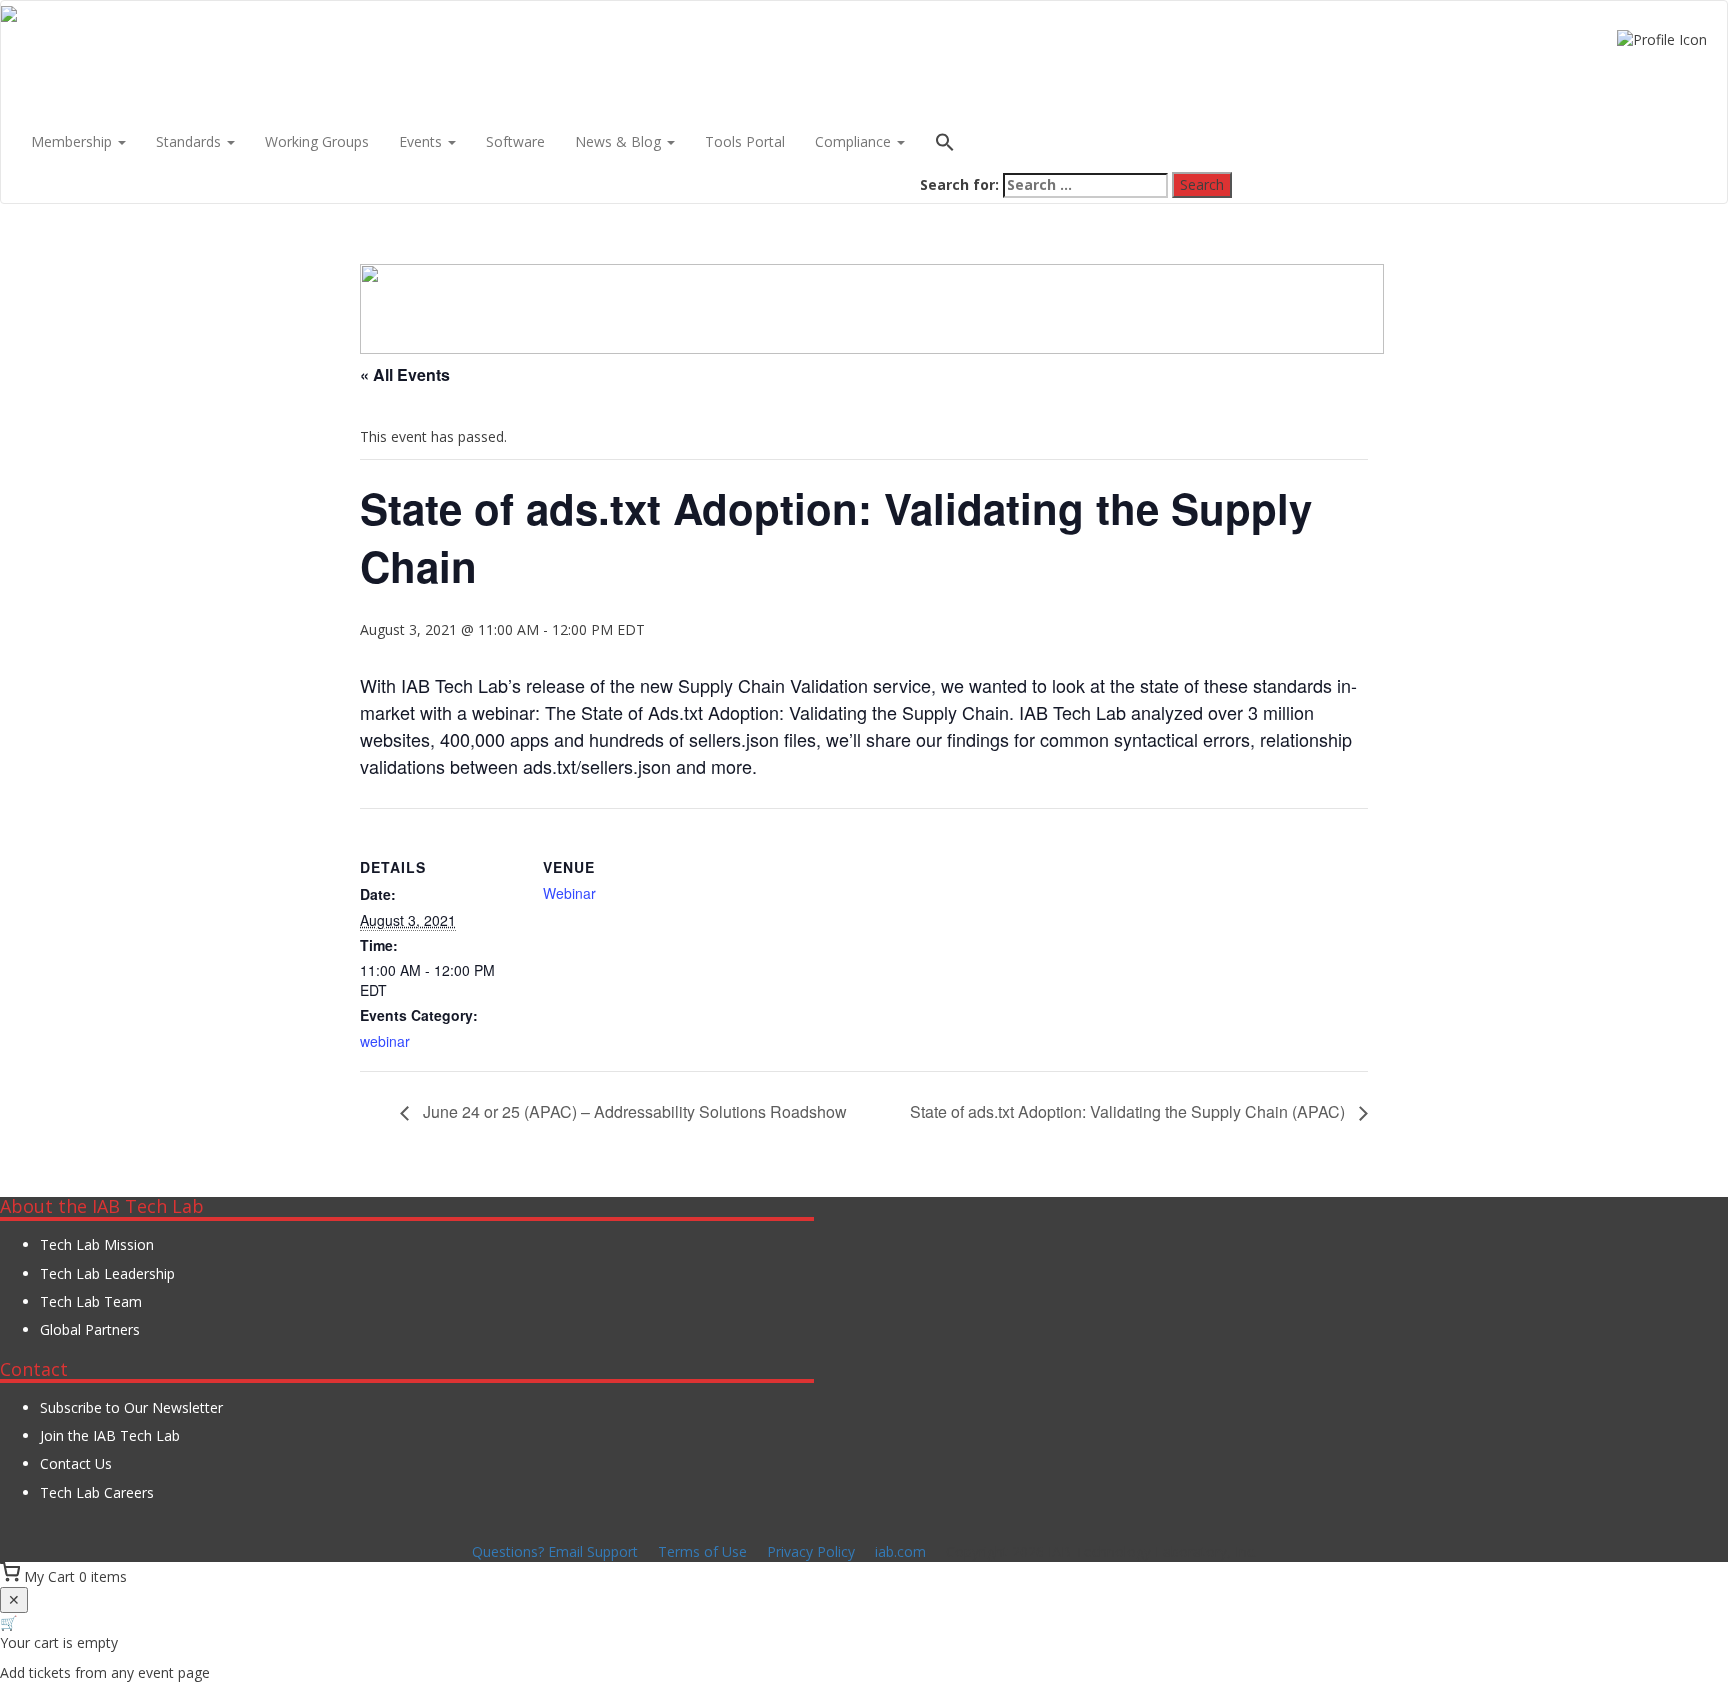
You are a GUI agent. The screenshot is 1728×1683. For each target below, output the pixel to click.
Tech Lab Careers (97, 1492)
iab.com (900, 1551)
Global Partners (90, 1329)
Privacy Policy (811, 1551)
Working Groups (317, 141)
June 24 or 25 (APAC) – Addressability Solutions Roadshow (633, 1111)
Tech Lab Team (91, 1301)
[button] (1076, 144)
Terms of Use (702, 1551)
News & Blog (620, 141)
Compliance (855, 141)
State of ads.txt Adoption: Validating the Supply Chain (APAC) (1129, 1111)
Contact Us (76, 1463)
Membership (73, 141)
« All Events (405, 374)
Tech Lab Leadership (107, 1273)
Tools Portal (745, 141)
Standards (190, 141)
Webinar (569, 893)
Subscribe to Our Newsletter (131, 1407)
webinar (385, 1041)
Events (422, 141)
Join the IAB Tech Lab (110, 1435)
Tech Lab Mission (97, 1244)
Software (515, 141)
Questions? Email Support (555, 1551)
